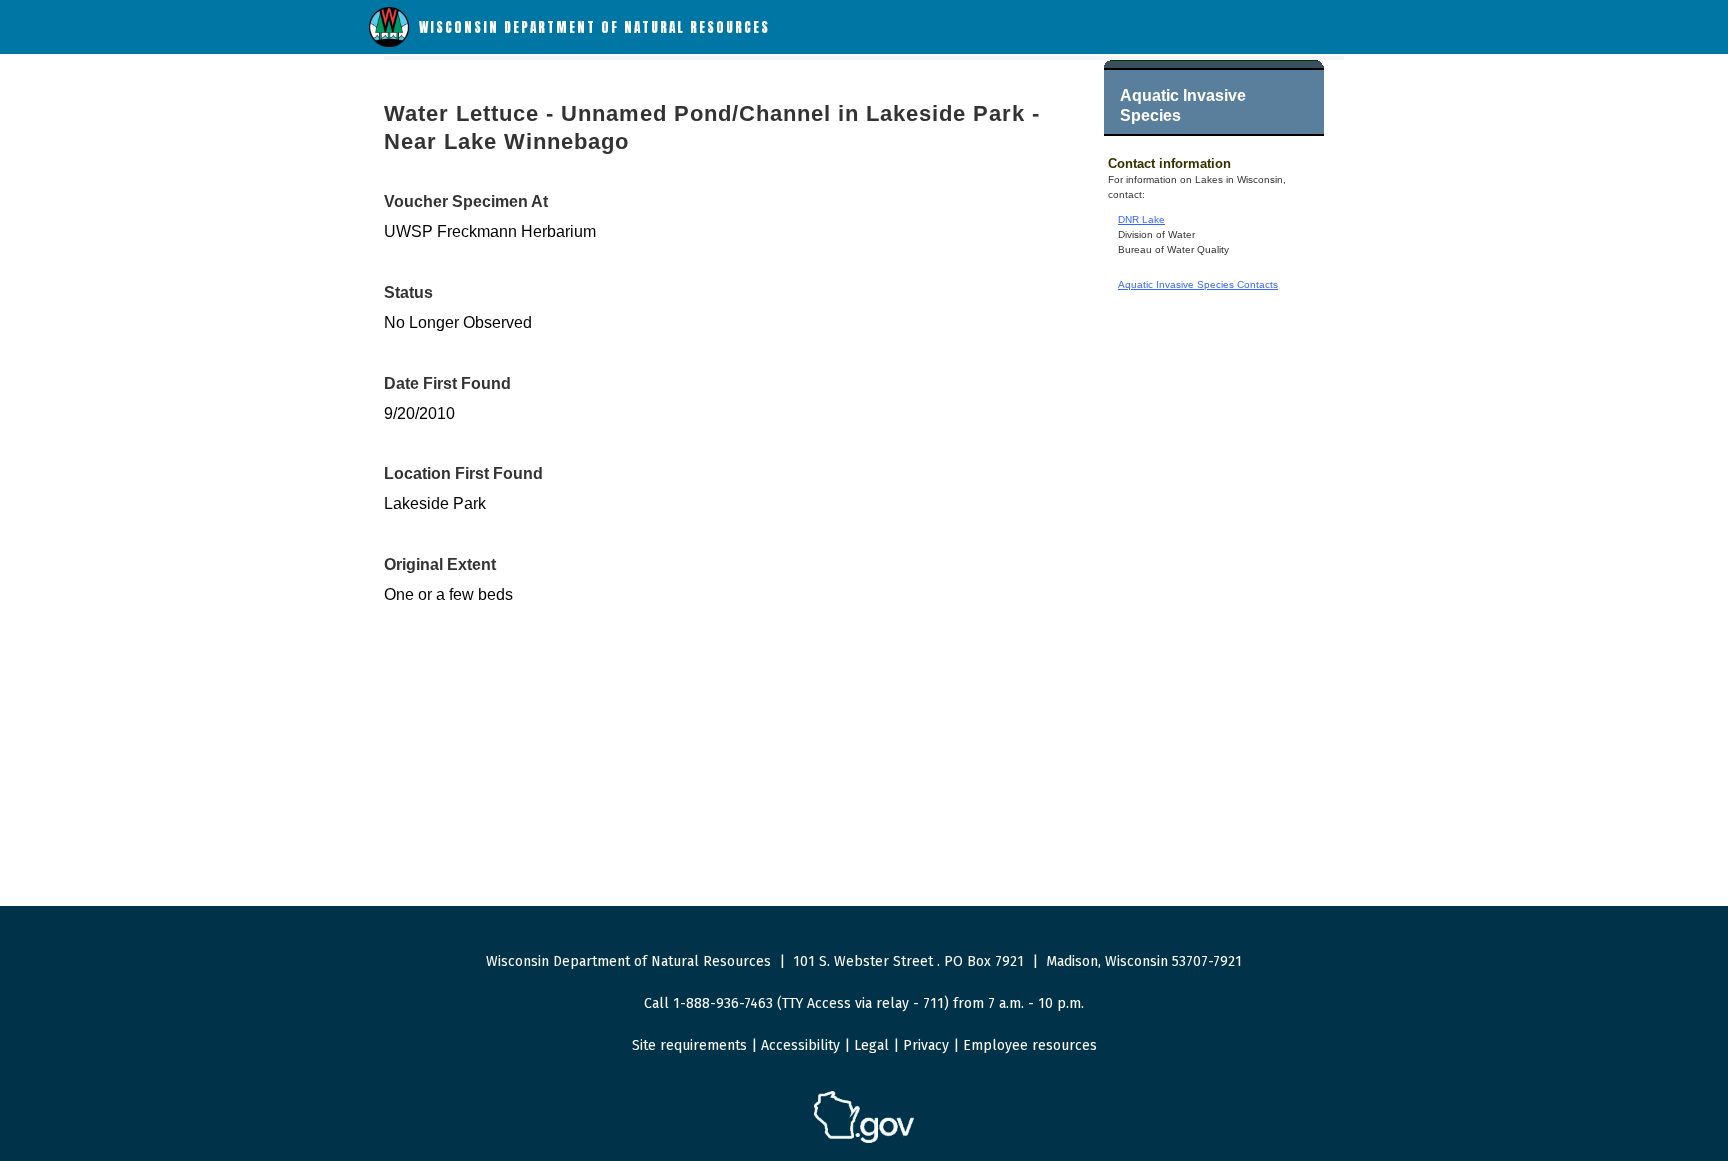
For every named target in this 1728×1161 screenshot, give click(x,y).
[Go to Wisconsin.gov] (864, 1139)
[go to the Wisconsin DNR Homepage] (389, 42)
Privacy (926, 1045)
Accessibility (800, 1045)
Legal (871, 1045)
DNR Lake (1141, 219)
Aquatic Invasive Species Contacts (1198, 284)
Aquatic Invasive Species (1183, 105)
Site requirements (689, 1045)
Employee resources (1030, 1045)
